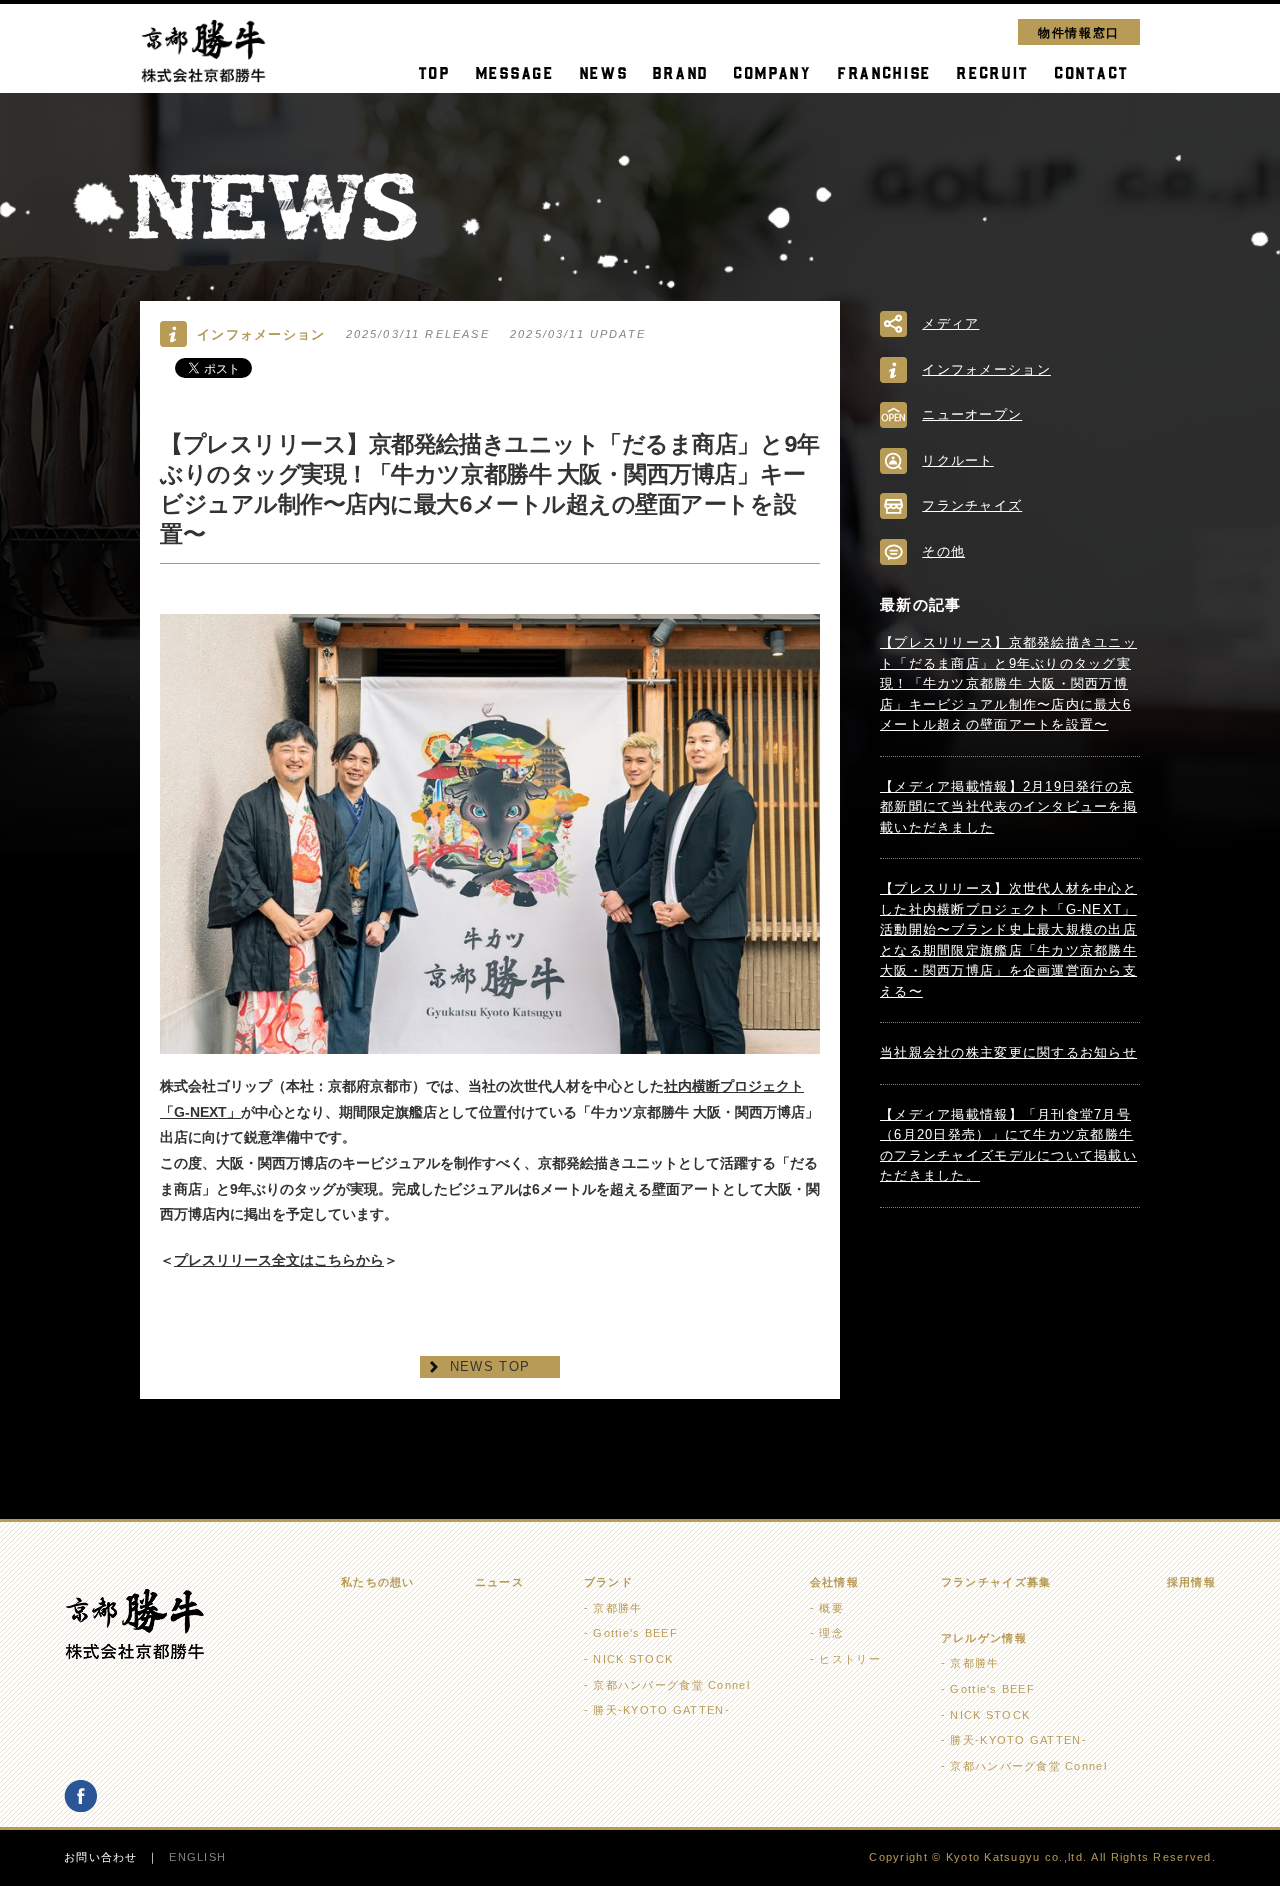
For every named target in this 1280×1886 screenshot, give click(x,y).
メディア (950, 323)
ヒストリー (849, 1659)
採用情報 (1191, 1582)
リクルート (957, 460)
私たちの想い (378, 1582)
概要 (831, 1608)
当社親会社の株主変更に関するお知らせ (1008, 1052)
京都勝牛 (617, 1608)
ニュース (499, 1582)
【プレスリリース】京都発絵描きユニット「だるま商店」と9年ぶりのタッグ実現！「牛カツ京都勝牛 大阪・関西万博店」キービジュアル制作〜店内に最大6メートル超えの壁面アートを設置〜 (1008, 683)
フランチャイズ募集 (996, 1582)
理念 (831, 1633)
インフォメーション (986, 369)
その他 (943, 551)
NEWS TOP (490, 1366)
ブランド (608, 1582)
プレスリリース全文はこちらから (279, 1260)
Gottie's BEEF (635, 1633)
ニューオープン (972, 414)
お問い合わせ (101, 1857)
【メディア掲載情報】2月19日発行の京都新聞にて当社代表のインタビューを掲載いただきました (1008, 807)
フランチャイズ (972, 505)
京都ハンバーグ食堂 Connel (671, 1685)
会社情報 (834, 1582)
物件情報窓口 (1079, 31)
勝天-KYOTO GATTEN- (661, 1710)
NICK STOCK (633, 1659)
